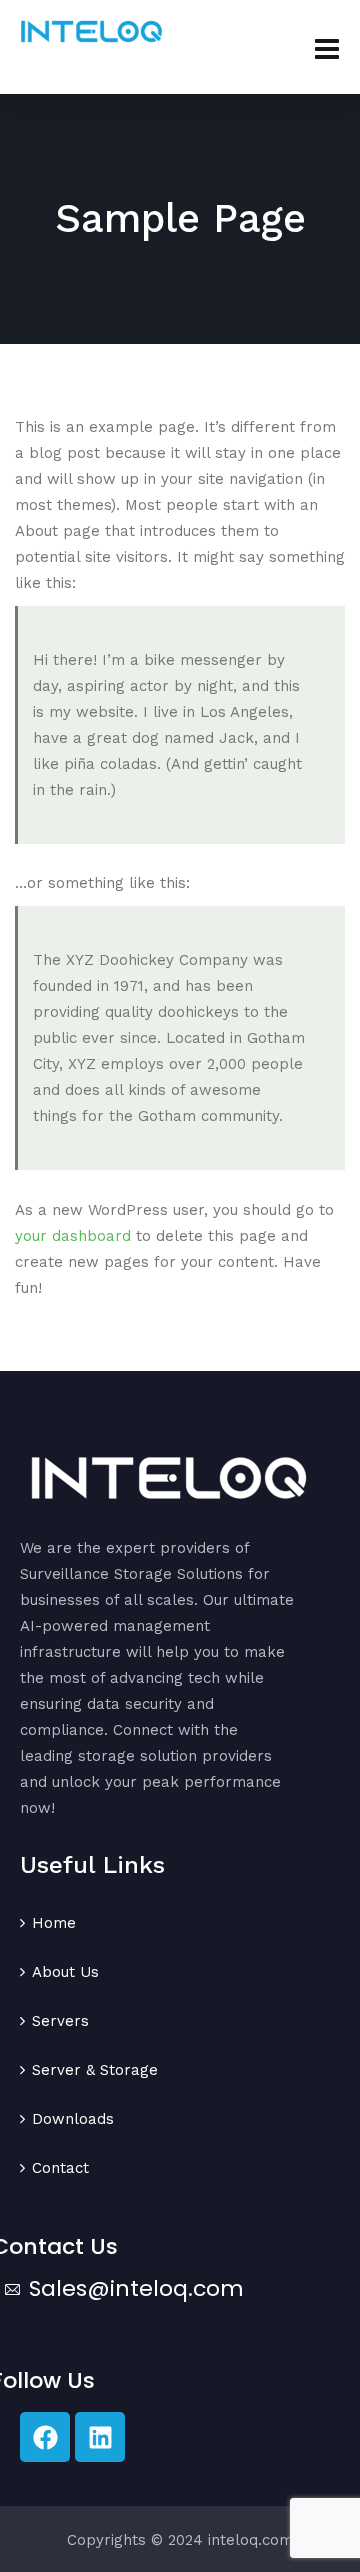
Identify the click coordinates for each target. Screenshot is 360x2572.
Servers (60, 2021)
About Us (65, 1972)
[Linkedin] (100, 2437)
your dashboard (73, 1236)
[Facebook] (45, 2437)
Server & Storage (95, 2070)
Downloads (73, 2119)
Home (54, 1923)
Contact (60, 2168)
